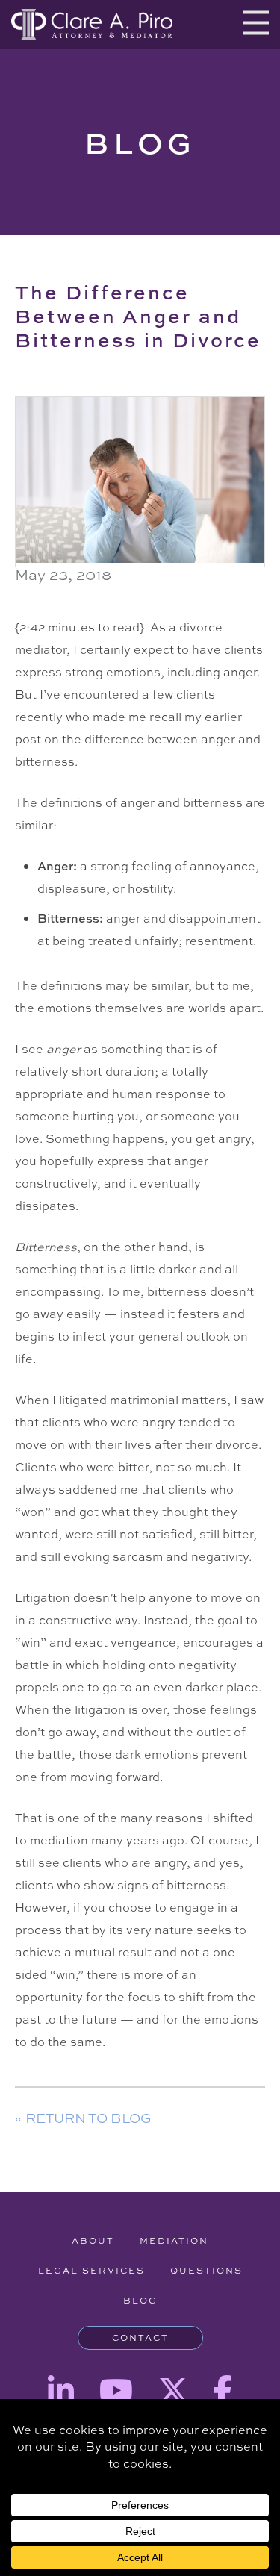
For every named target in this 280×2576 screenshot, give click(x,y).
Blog (140, 2301)
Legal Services (91, 2271)
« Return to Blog (83, 2118)
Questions (206, 2271)
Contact (140, 2338)
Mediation (174, 2241)
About (93, 2241)
